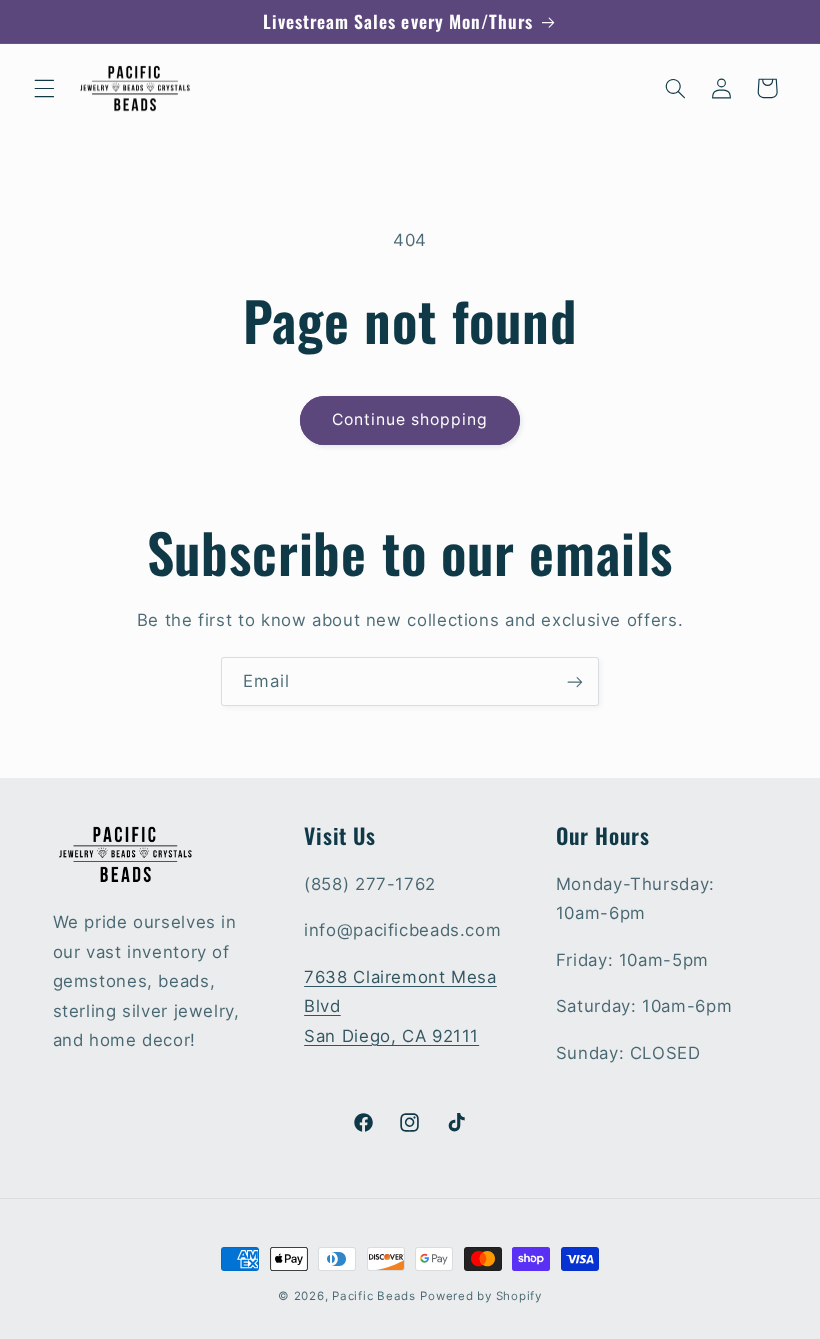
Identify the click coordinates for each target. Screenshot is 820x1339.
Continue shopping (410, 419)
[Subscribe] (575, 681)
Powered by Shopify (480, 1296)
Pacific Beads (374, 1296)
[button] (44, 88)
